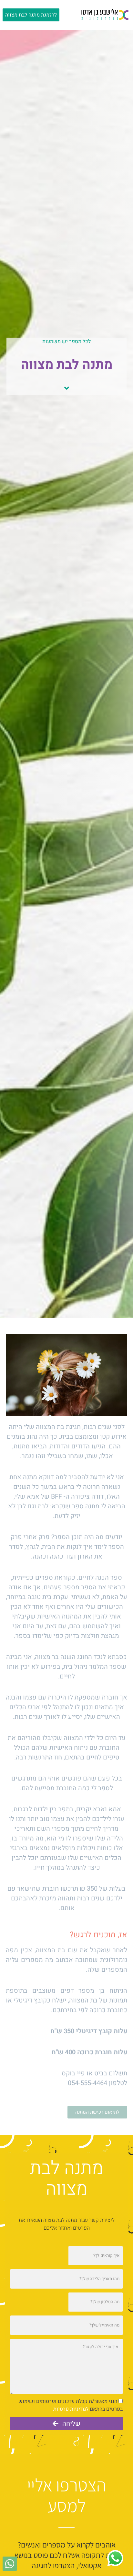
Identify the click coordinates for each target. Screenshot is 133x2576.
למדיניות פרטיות (71, 2409)
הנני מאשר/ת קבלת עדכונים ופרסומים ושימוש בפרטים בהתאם (71, 2405)
